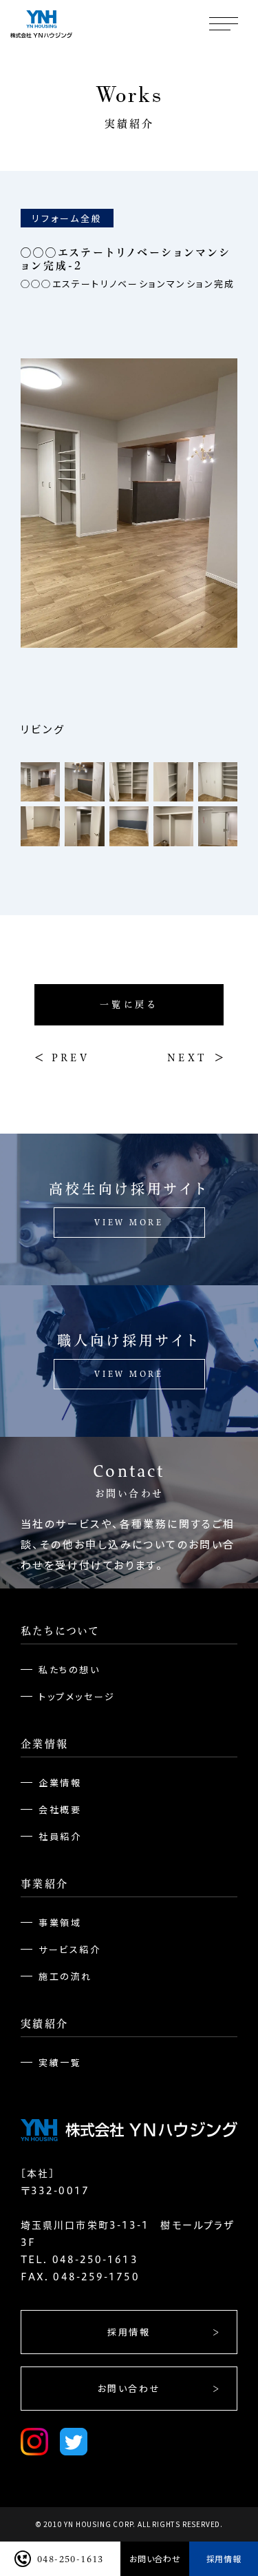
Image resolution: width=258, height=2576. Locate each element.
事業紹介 (44, 1884)
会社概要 (60, 1809)
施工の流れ (65, 1976)
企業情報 (44, 1744)
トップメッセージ (77, 1696)
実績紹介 (44, 2024)
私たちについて (60, 1631)
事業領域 (60, 1922)
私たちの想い (69, 1669)
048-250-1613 (71, 2559)
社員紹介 (60, 1836)
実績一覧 (60, 2062)
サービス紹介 (70, 1949)
